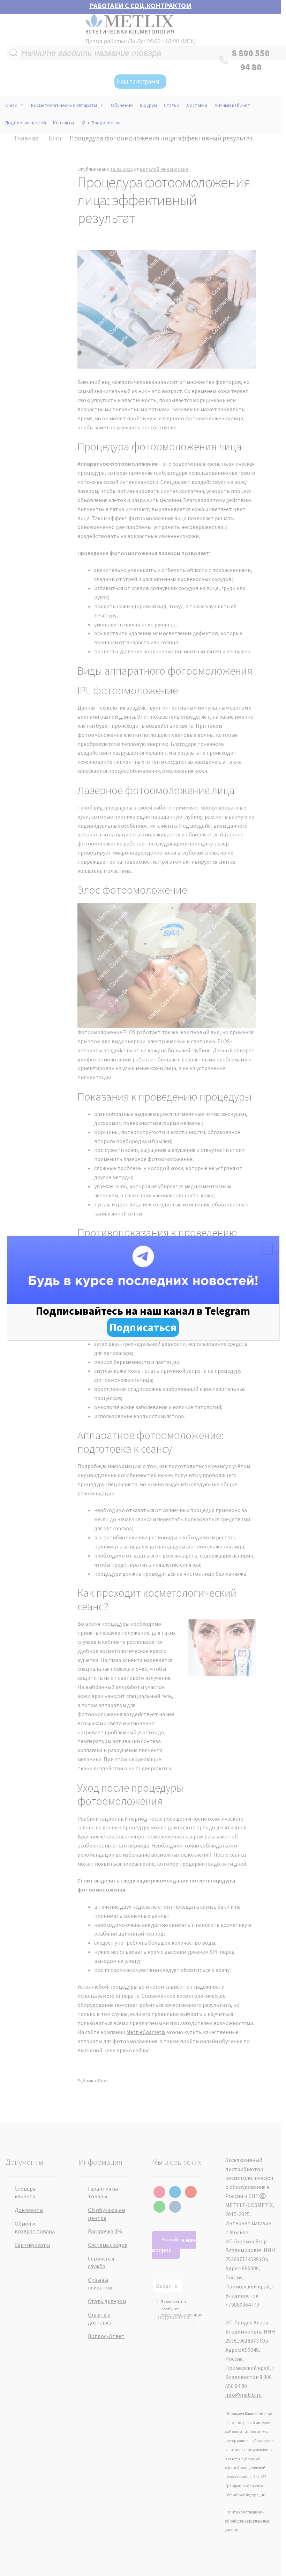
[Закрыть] (267, 1248)
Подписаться (143, 1327)
